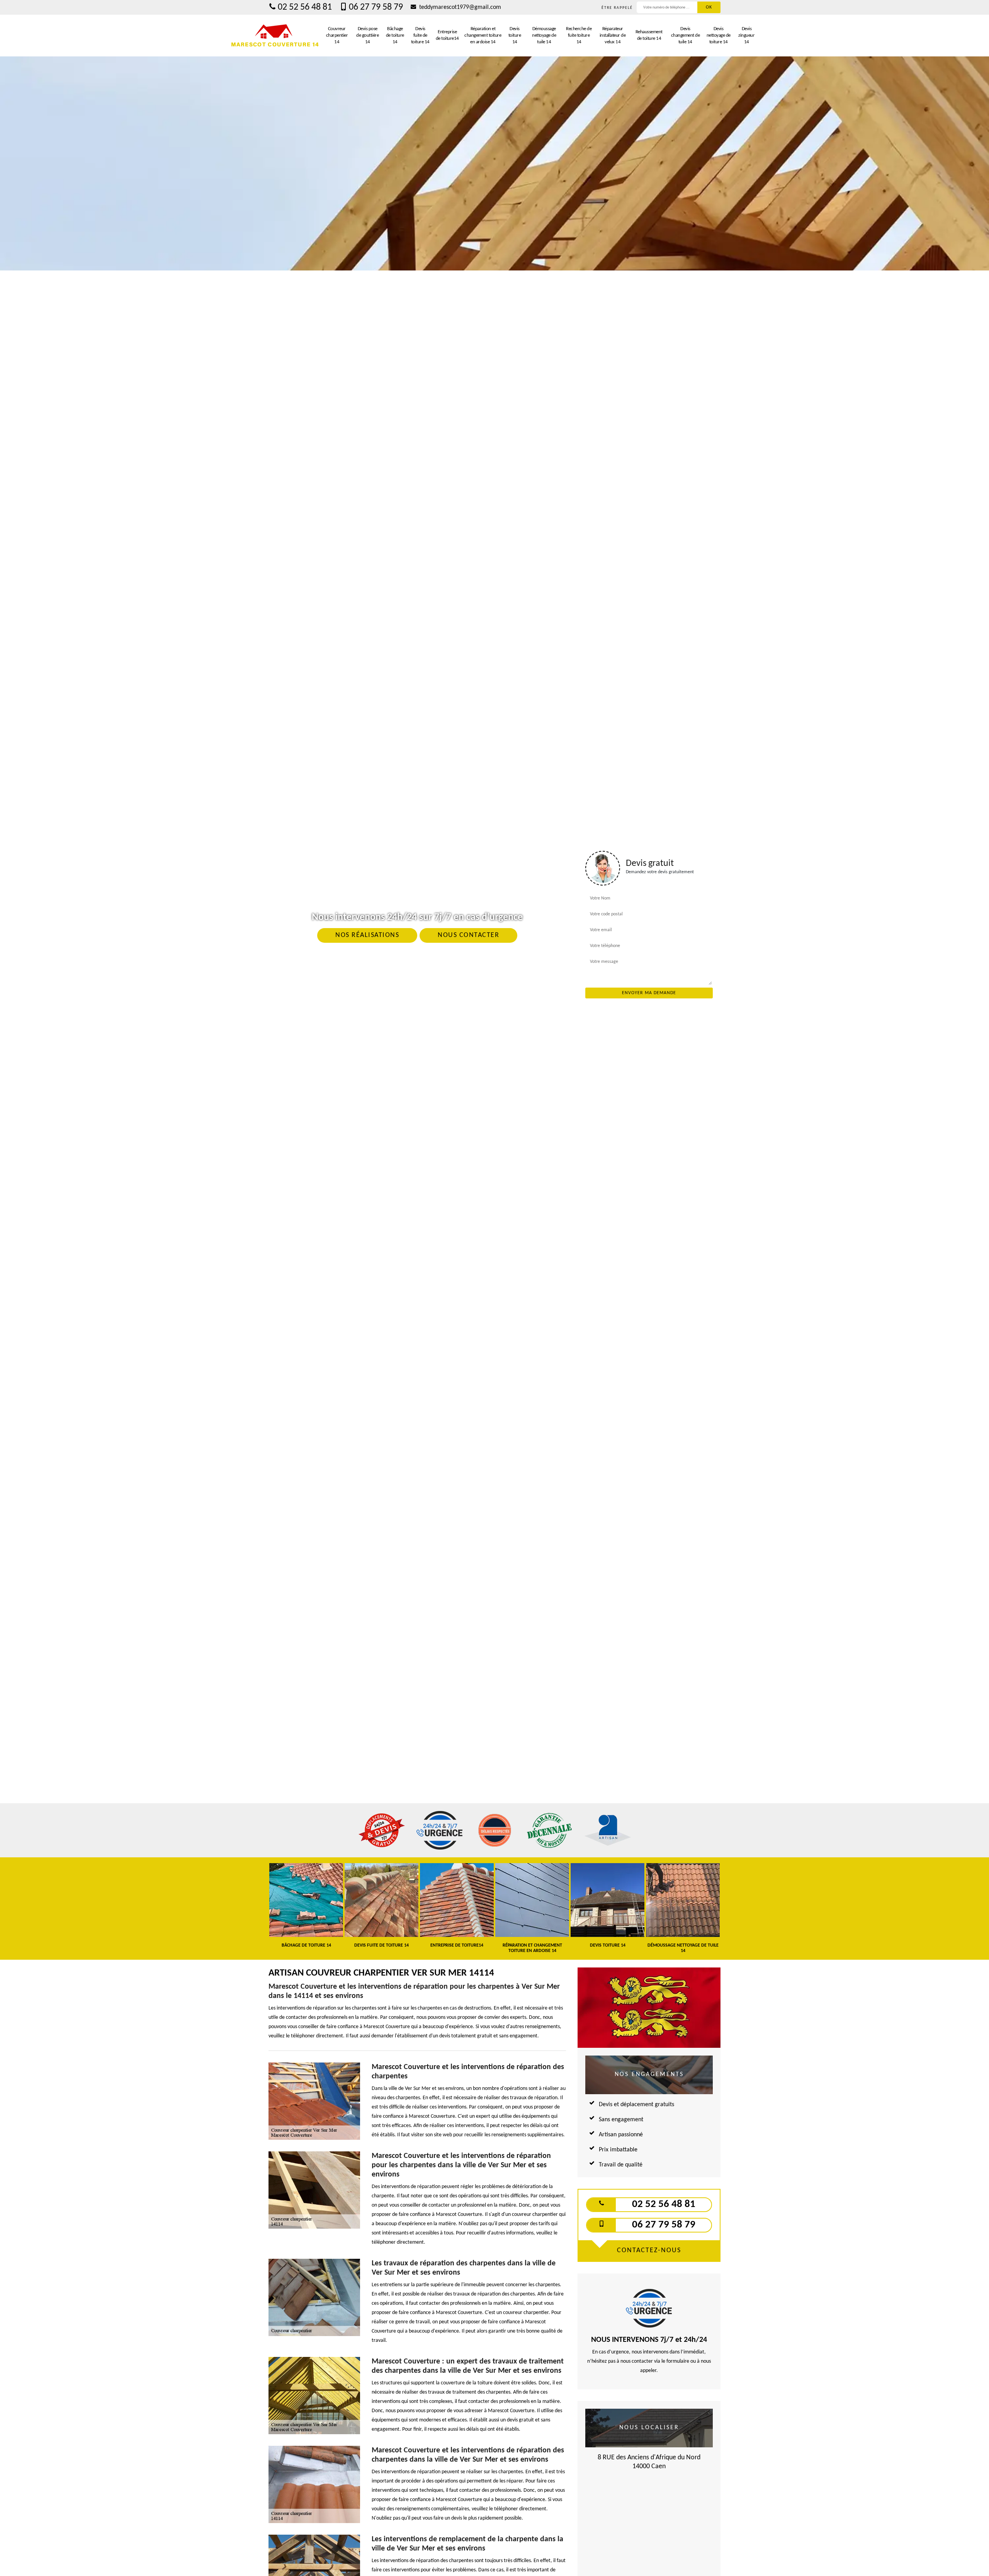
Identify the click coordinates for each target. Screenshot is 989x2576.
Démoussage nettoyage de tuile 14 (544, 35)
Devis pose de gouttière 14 (367, 35)
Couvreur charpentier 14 (337, 35)
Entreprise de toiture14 (447, 35)
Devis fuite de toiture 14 (420, 35)
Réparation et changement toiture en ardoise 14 (483, 35)
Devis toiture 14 (515, 35)
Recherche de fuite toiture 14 (579, 35)
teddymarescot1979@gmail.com (459, 7)
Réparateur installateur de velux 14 (613, 35)
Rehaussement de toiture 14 (649, 35)
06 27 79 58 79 (376, 7)
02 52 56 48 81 (305, 7)
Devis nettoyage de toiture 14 (719, 35)
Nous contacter (468, 935)
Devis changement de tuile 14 (686, 35)
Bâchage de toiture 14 (395, 35)
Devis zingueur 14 (746, 35)
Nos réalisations (367, 935)
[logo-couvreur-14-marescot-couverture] (275, 36)
